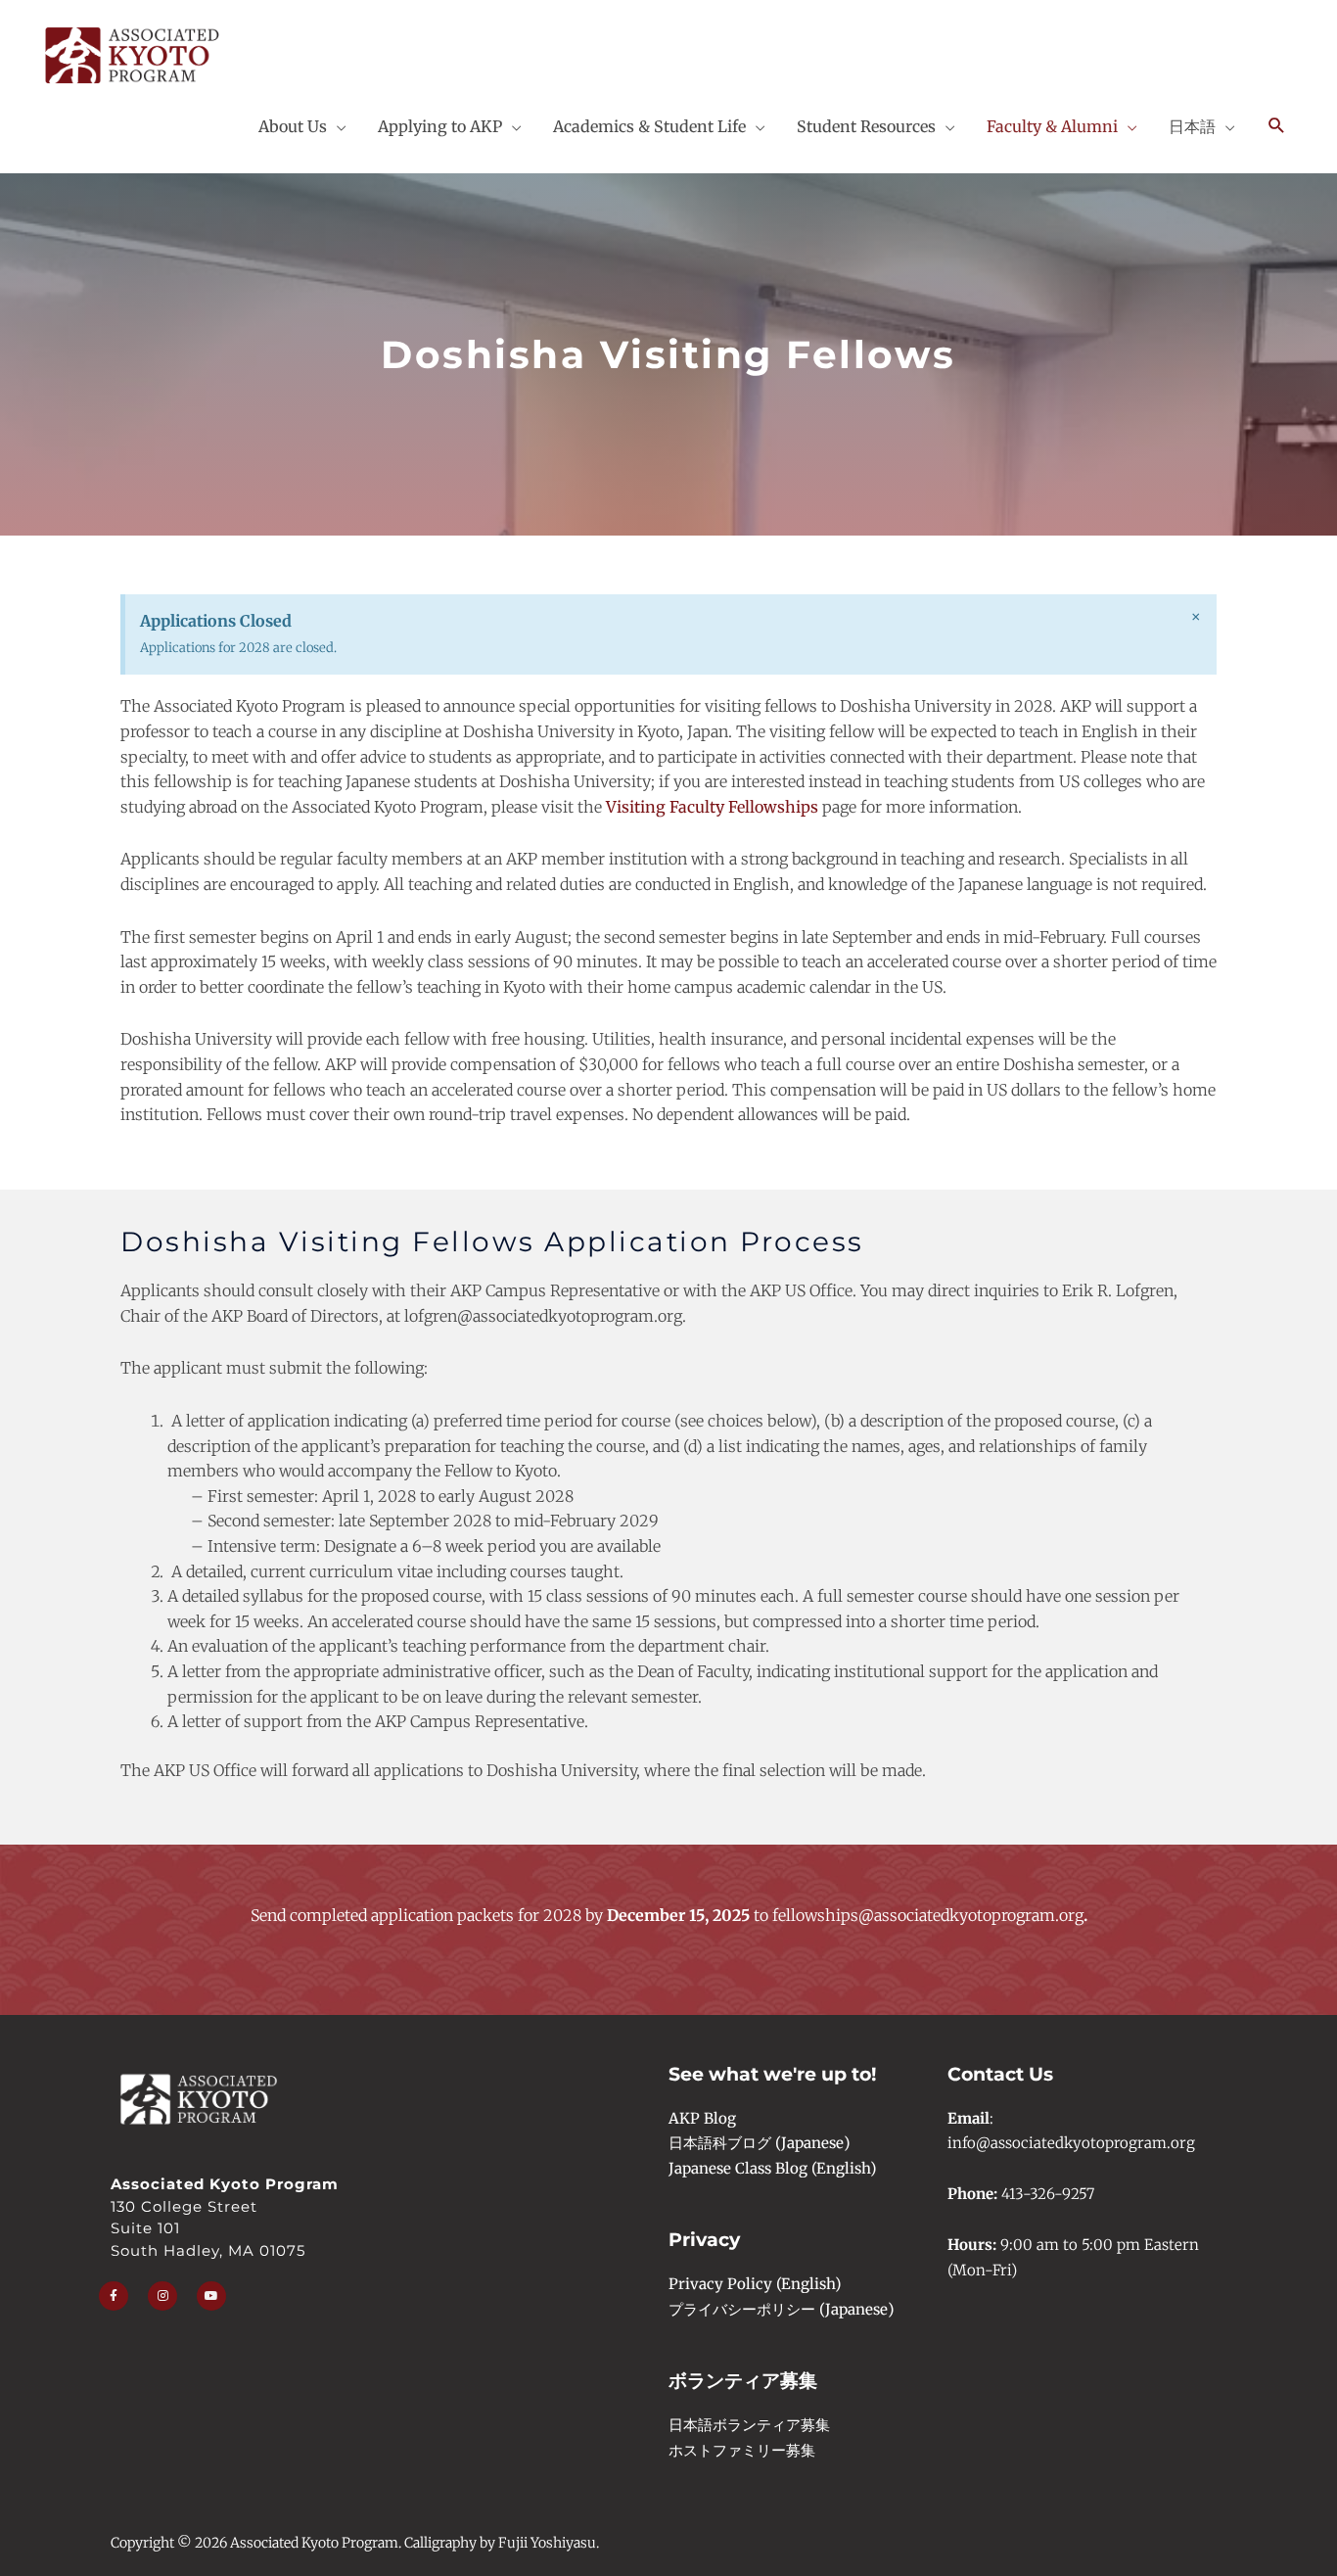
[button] (1277, 126)
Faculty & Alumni (1052, 126)
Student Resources (866, 126)
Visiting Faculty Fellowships (712, 807)
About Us (293, 126)
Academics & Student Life (649, 126)
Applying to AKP (440, 126)
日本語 (1192, 126)
